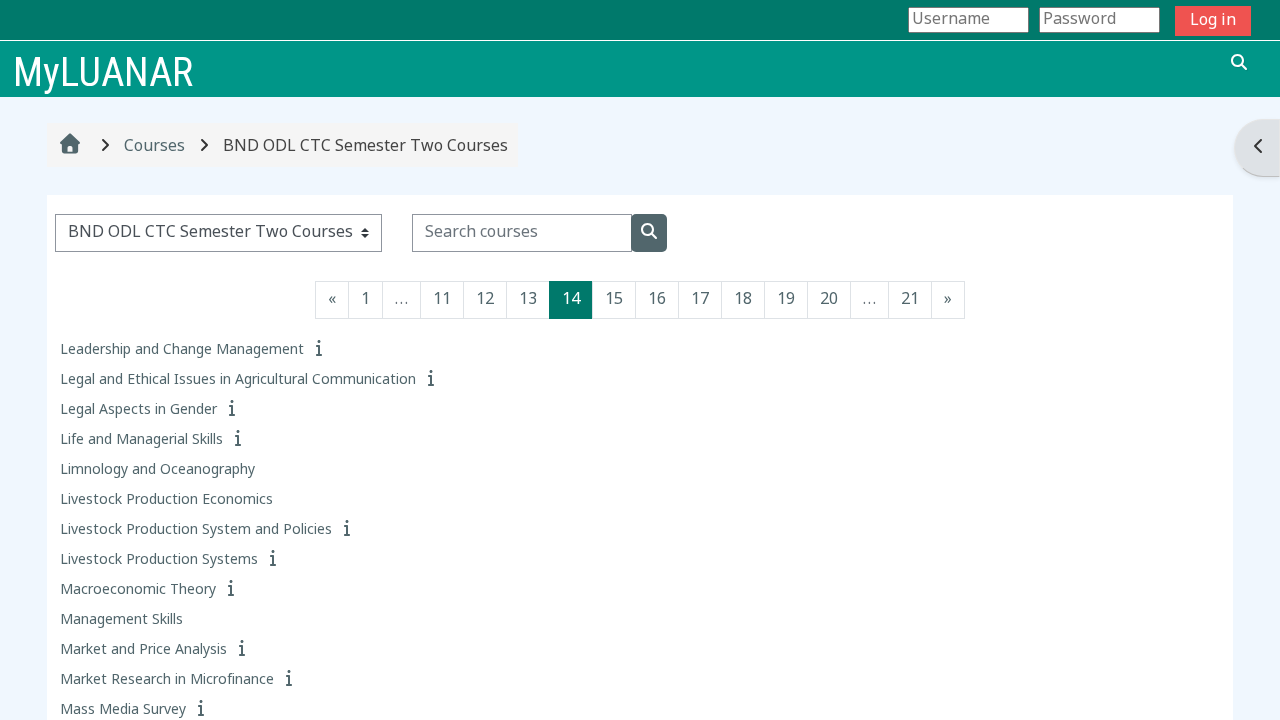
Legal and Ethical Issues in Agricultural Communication (238, 380)
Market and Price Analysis (143, 650)
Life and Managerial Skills (141, 440)
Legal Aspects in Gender (138, 410)
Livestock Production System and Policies (196, 530)
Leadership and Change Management (182, 350)
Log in (1213, 21)
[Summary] (321, 350)
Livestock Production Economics (166, 500)
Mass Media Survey (123, 710)
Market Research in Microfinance (167, 680)
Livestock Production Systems (159, 560)
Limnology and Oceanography (157, 470)
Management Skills (121, 620)
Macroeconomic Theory (138, 590)
